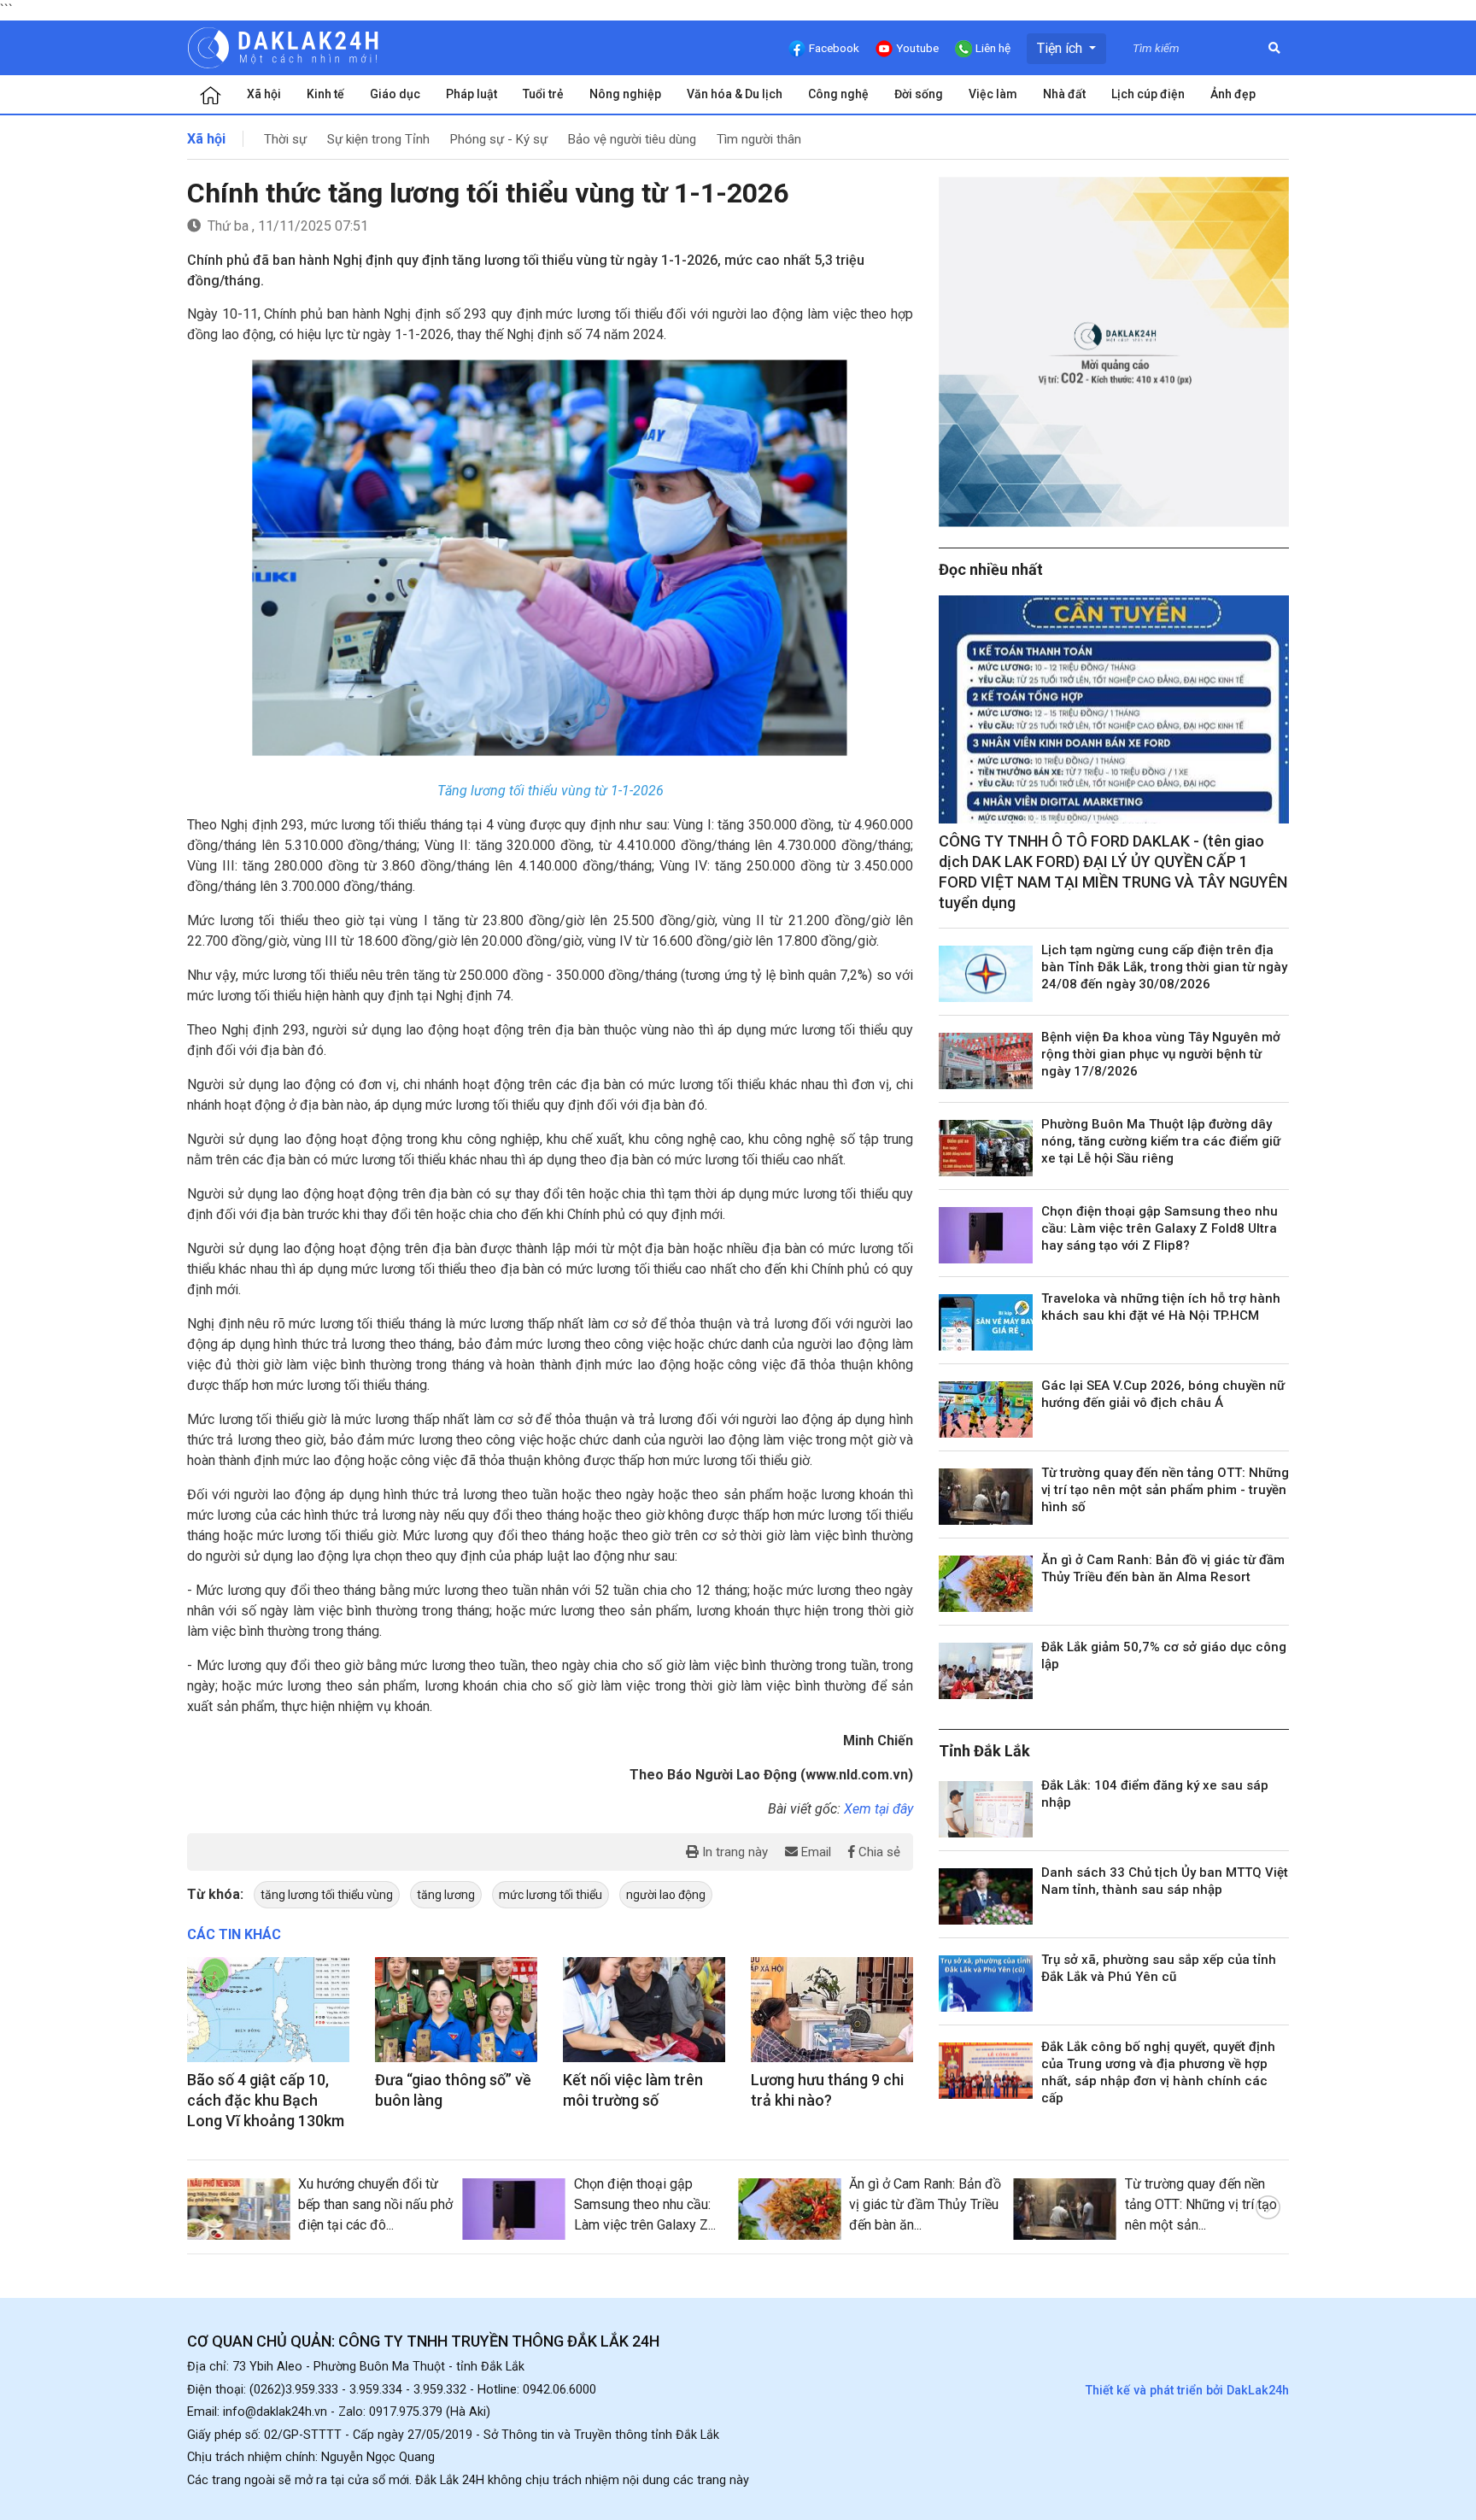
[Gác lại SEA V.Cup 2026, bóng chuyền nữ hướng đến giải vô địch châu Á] (986, 1409)
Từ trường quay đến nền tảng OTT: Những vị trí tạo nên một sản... (1201, 2204)
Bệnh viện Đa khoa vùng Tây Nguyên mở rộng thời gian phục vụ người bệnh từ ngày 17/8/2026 (1161, 1054)
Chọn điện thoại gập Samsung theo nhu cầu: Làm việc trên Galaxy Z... (645, 2204)
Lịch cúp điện (1148, 94)
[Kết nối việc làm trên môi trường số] (644, 2010)
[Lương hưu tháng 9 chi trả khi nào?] (832, 2010)
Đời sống (919, 94)
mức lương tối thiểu (551, 1895)
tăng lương (446, 1895)
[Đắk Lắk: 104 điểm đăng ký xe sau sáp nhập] (986, 1809)
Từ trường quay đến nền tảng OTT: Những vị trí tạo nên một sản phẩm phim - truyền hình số (1165, 1490)
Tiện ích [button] (1061, 48)
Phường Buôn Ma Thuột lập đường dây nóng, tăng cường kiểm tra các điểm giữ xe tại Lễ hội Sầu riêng (1161, 1141)
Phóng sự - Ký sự (499, 139)
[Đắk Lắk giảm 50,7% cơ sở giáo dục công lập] (986, 1671)
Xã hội (264, 94)
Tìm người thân (759, 139)
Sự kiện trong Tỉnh (378, 139)
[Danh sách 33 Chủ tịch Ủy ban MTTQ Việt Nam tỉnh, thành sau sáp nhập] (986, 1896)
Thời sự (285, 139)
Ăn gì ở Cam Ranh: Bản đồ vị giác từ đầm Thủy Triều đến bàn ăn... (925, 2204)
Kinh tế (325, 94)
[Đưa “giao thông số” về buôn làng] (456, 2010)
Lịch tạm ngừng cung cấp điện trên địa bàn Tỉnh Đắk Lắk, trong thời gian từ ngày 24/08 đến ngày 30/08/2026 (1164, 967)
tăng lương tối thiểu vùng (327, 1895)
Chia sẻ (878, 1852)
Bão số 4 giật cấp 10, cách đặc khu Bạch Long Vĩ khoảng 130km (266, 2100)
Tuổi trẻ (543, 94)
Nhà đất (1064, 94)
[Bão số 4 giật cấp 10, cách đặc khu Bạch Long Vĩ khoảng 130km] (268, 2010)
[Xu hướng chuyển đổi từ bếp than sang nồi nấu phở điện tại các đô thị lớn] (238, 2209)
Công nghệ (838, 94)
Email (814, 1852)
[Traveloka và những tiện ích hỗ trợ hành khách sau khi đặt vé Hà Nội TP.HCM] (986, 1322)
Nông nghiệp (625, 94)
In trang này (733, 1852)
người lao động (666, 1895)
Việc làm (993, 94)
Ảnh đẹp (1233, 94)
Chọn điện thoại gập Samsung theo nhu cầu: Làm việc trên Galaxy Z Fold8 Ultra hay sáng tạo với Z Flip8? (1160, 1228)
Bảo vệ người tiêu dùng (632, 139)
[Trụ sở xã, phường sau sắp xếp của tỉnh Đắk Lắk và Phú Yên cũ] (986, 1984)
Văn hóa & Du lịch (735, 94)
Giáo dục (395, 94)
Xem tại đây (879, 1809)
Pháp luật (471, 94)
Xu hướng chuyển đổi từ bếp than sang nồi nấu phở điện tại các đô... (375, 2204)
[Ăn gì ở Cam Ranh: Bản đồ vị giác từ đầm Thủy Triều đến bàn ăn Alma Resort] (986, 1584)
